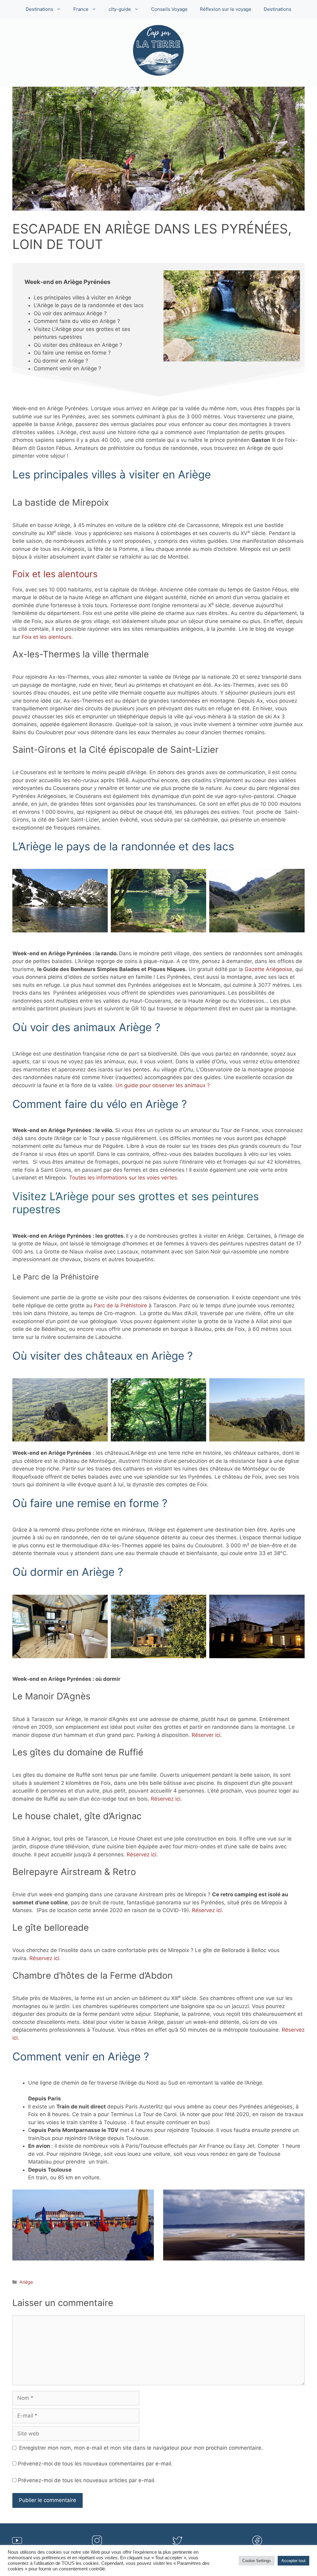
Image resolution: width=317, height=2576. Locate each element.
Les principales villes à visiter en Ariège (83, 298)
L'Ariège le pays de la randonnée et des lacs (89, 305)
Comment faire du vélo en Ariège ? (77, 321)
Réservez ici (166, 1799)
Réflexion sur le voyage (226, 9)
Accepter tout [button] (293, 2561)
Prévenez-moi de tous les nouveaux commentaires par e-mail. (95, 2464)
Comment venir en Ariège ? (67, 368)
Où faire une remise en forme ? (72, 353)
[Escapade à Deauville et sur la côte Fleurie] (83, 2225)
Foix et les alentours (55, 574)
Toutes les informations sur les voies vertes (123, 1178)
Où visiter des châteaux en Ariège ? (78, 345)
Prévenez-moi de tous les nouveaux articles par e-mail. (87, 2480)
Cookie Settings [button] (257, 2561)
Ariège (26, 2282)
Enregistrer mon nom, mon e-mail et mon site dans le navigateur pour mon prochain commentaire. (141, 2448)
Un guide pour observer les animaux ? (163, 1085)
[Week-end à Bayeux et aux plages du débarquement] (234, 2225)
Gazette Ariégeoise (268, 969)
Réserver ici (206, 1735)
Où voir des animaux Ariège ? (70, 313)
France (81, 9)
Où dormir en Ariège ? (61, 361)
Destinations (39, 9)
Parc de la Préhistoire (121, 1305)
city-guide (120, 9)
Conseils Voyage (169, 9)
